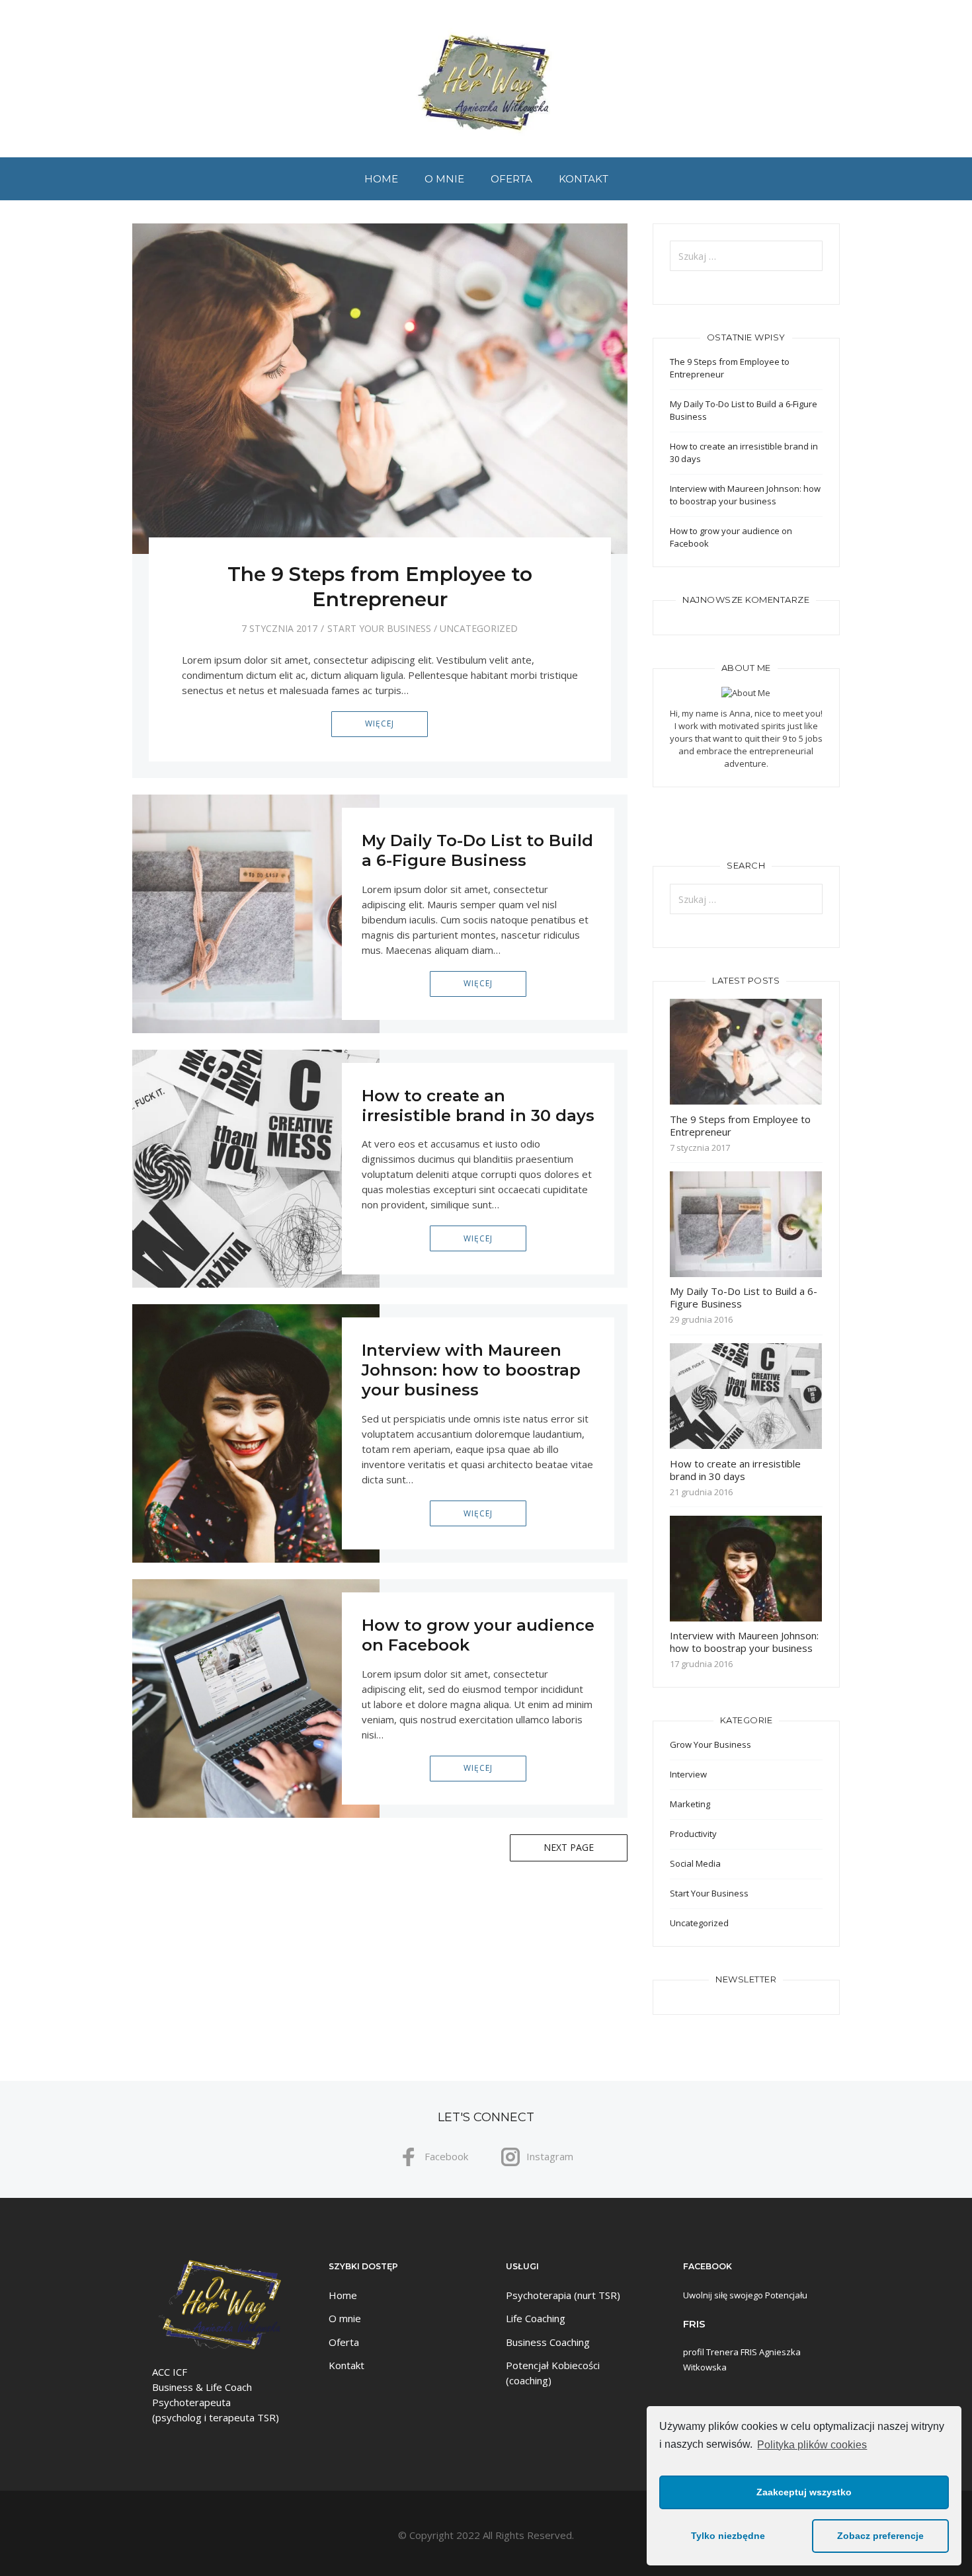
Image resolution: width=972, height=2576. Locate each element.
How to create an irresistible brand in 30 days (478, 1106)
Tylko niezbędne (728, 2536)
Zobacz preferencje (880, 2536)
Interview (688, 1774)
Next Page (569, 1847)
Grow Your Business (710, 1744)
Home (381, 179)
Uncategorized (479, 628)
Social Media (695, 1863)
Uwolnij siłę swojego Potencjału (745, 2295)
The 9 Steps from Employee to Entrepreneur (380, 587)
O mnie (444, 179)
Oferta (511, 179)
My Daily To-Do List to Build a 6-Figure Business (477, 850)
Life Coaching (536, 2318)
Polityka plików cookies (812, 2445)
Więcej (380, 723)
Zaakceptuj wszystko (804, 2492)
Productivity (693, 1834)
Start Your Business (379, 628)
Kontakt (584, 179)
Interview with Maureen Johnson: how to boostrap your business (471, 1370)
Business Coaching (548, 2342)
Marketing (690, 1804)
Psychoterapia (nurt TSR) (563, 2295)
